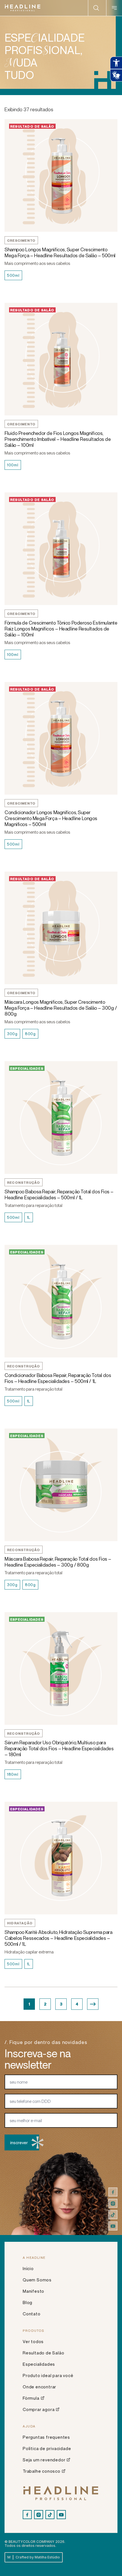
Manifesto (33, 2291)
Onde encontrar (39, 2387)
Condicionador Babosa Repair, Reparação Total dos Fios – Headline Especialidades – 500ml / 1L (58, 1378)
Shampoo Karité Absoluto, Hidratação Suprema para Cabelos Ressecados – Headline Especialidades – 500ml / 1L (58, 1938)
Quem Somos (37, 2280)
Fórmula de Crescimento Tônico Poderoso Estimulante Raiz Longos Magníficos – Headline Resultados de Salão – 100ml (61, 629)
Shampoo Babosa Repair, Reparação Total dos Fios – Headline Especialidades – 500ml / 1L (59, 1194)
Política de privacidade (47, 2448)
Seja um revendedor (44, 2460)
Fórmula (31, 2398)
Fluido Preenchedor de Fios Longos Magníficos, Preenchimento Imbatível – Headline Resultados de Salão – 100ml (58, 439)
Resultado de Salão (43, 2353)
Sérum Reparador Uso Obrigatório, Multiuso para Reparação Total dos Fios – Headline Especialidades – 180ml (59, 1748)
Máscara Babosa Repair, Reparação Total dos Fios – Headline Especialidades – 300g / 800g (58, 1562)
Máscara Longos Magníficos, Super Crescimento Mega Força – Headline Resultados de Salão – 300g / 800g (61, 1008)
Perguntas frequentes (46, 2437)
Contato (32, 2314)
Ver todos (33, 2341)
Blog (28, 2302)
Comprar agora (39, 2409)
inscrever (19, 2142)
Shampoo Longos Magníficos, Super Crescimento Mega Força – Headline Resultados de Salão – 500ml (60, 252)
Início (28, 2268)
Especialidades (39, 2364)
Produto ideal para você (48, 2375)
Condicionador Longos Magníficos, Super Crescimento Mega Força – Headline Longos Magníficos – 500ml (51, 818)
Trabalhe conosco (42, 2471)
